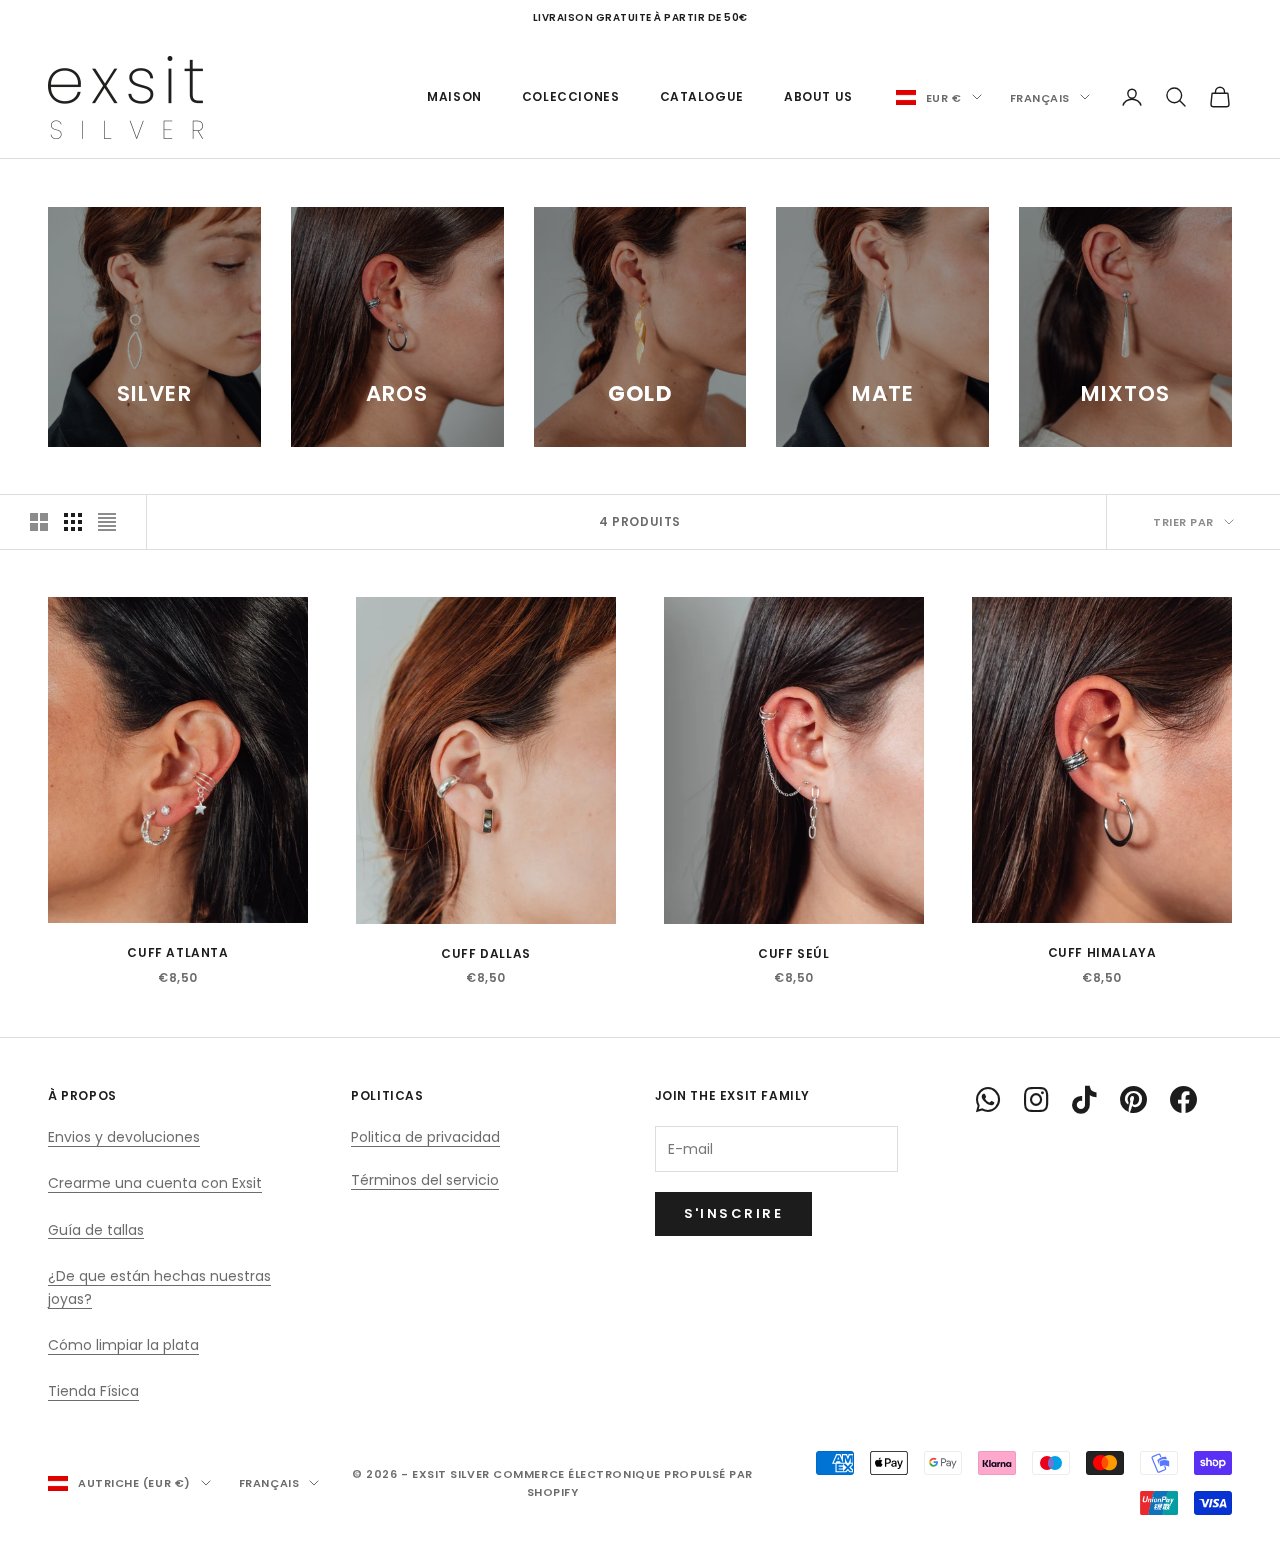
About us (818, 96)
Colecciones (571, 96)
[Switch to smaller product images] (73, 522)
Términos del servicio (425, 1180)
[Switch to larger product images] (39, 522)
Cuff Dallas (486, 953)
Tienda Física (93, 1391)
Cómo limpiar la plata (123, 1345)
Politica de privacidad (425, 1137)
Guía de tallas (96, 1230)
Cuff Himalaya (1102, 952)
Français (1040, 97)
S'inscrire (734, 1213)
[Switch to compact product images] (107, 522)
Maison (454, 96)
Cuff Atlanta (177, 952)
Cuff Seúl (793, 953)
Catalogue (702, 96)
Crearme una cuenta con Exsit (155, 1183)
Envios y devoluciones (124, 1137)
